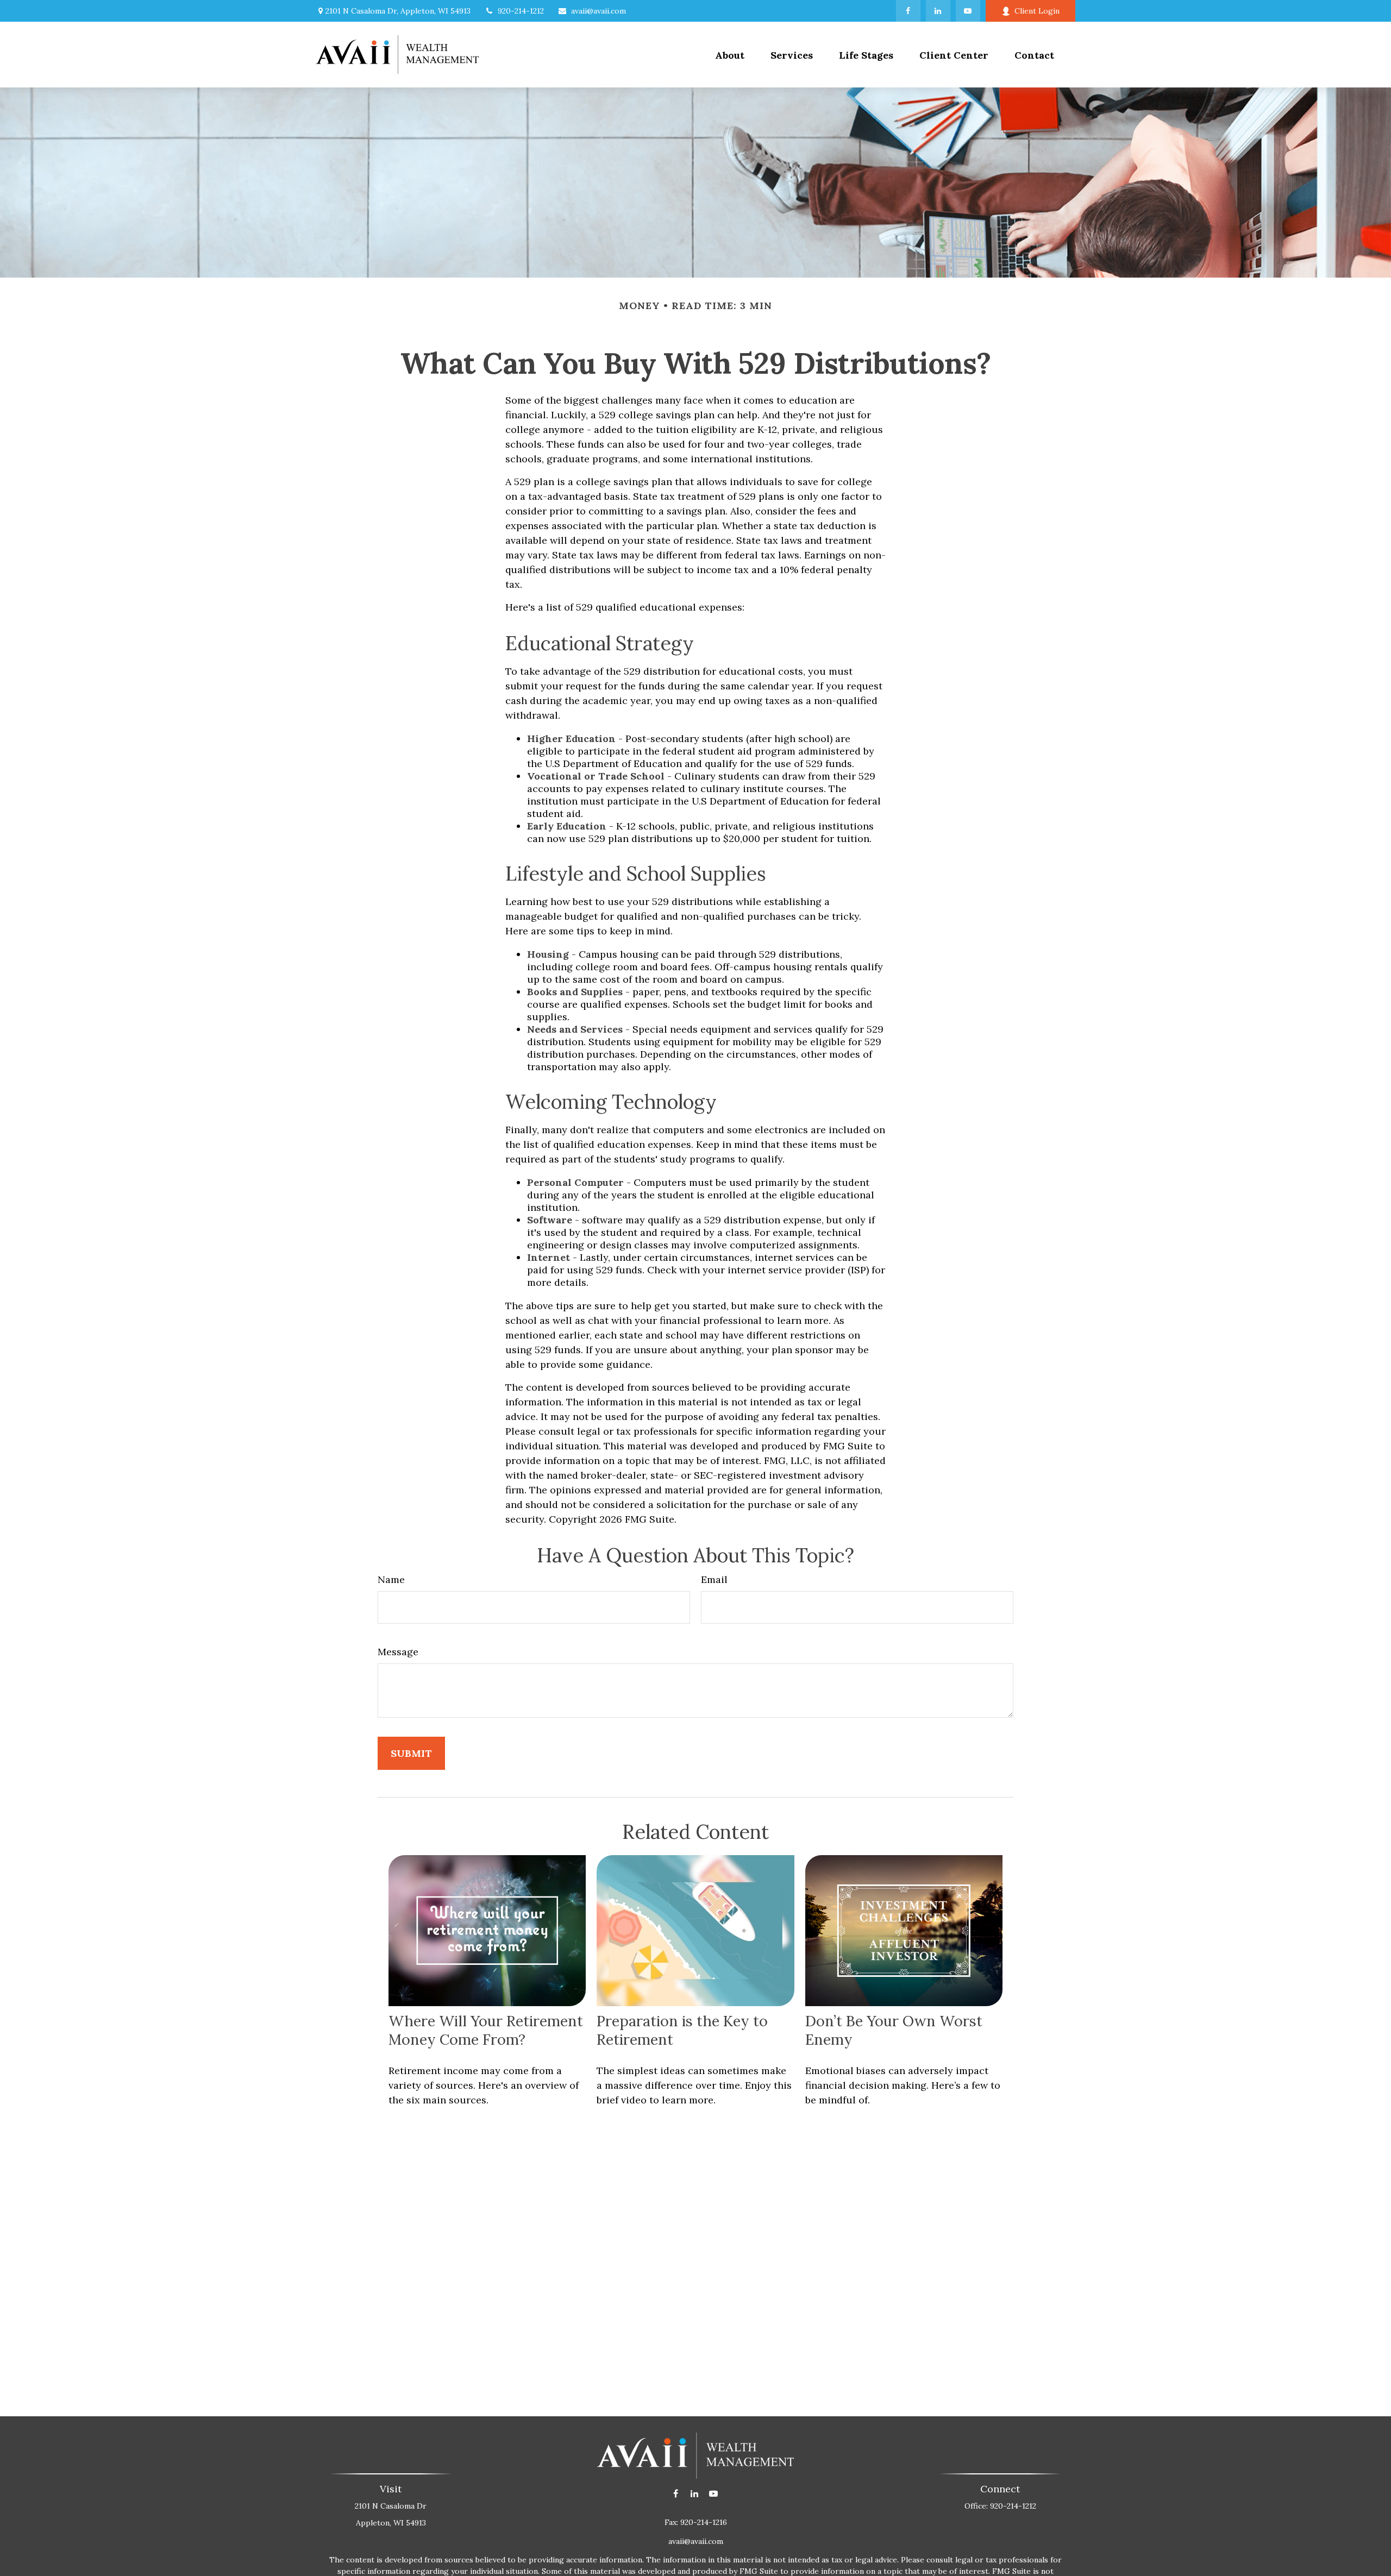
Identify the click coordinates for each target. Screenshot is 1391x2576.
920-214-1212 (521, 11)
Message (398, 1652)
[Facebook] (908, 11)
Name (391, 1579)
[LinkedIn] (938, 11)
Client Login (1037, 11)
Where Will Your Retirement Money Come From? (486, 2030)
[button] (792, 55)
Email (714, 1579)
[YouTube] (968, 11)
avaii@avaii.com (599, 11)
